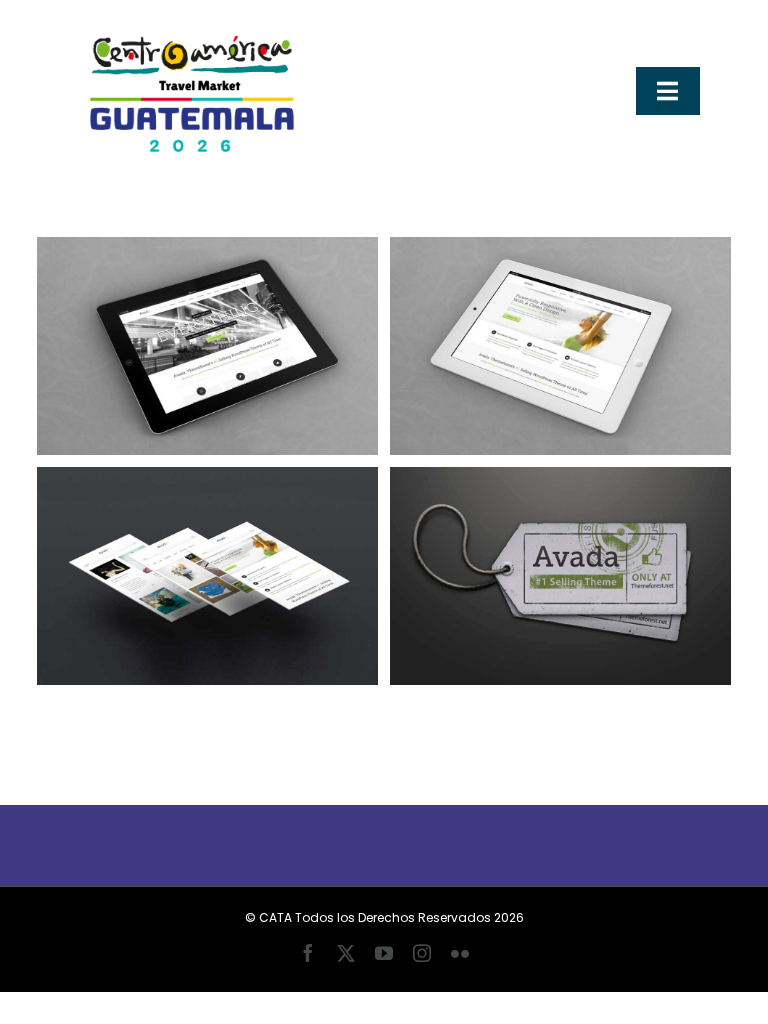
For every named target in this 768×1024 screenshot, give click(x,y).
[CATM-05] (188, 27)
